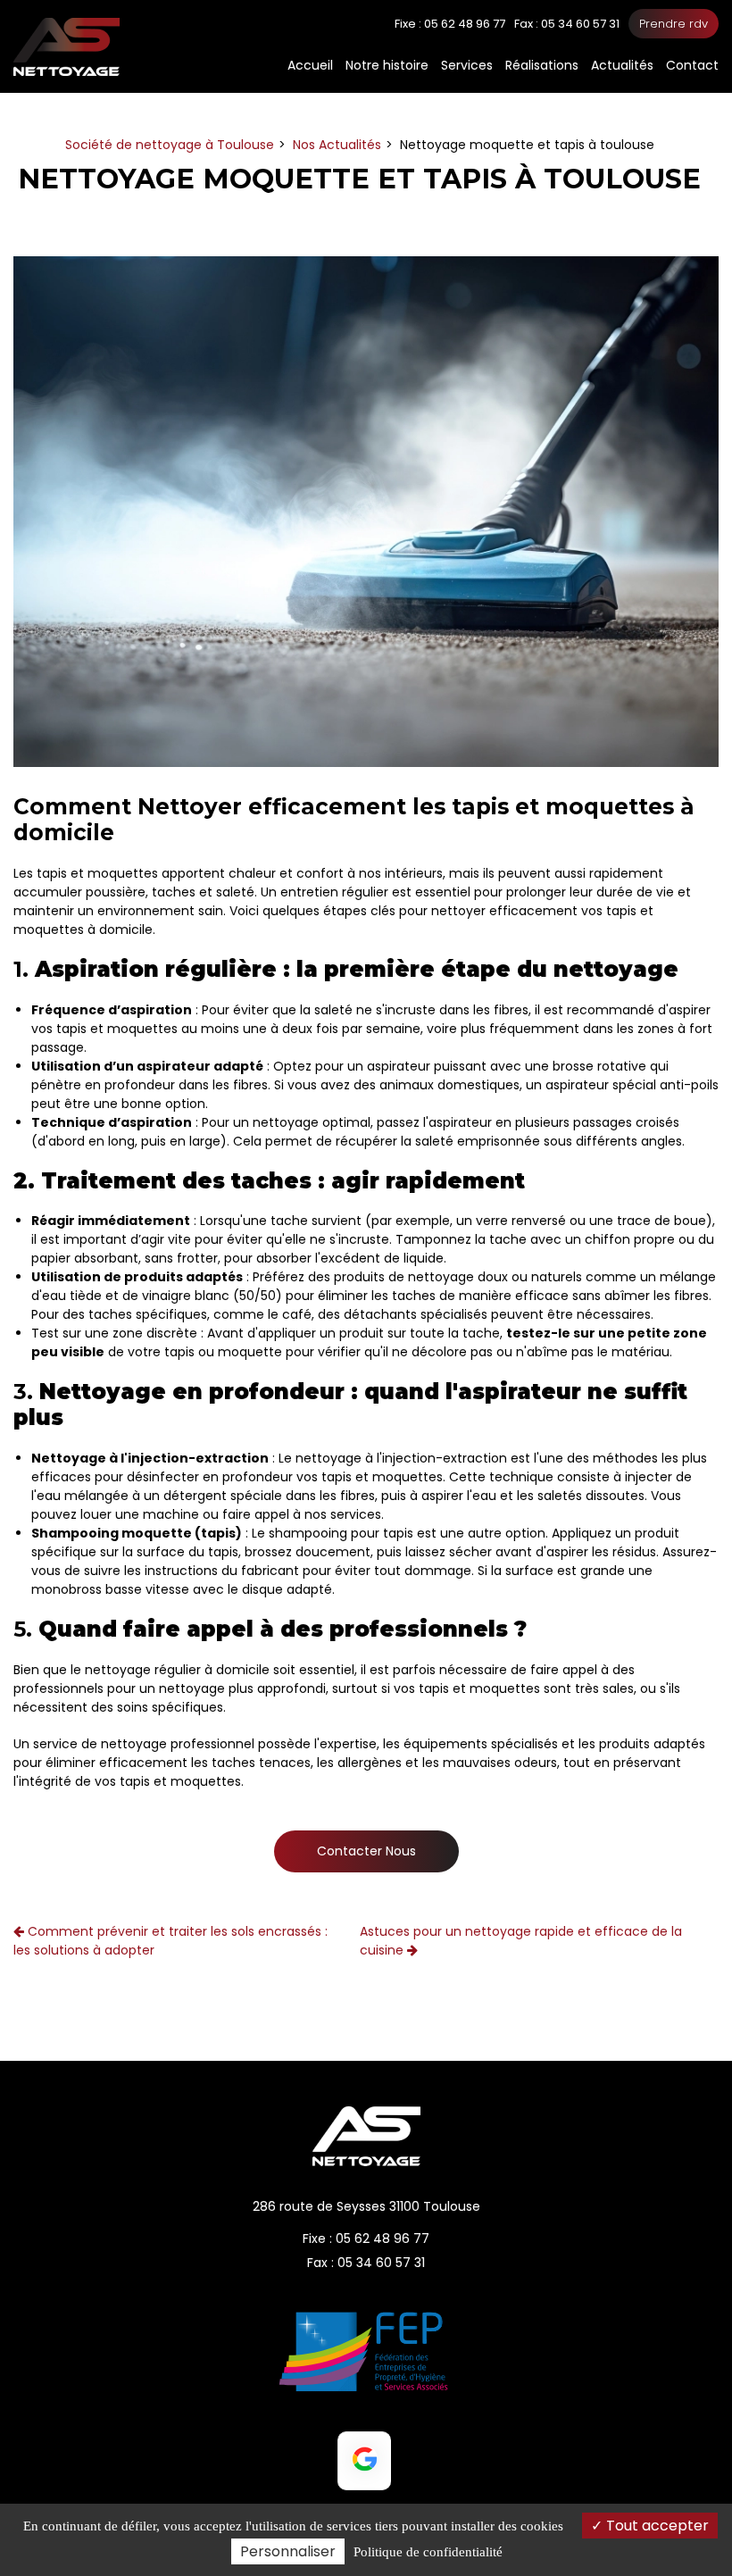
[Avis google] (364, 2461)
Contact (692, 65)
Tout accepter (656, 2526)
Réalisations (542, 65)
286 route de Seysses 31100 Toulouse (366, 2206)
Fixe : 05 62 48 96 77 (366, 2238)
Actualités (622, 65)
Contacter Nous (366, 1851)
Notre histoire (387, 65)
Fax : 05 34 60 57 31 (366, 2263)
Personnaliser (288, 2551)
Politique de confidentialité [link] (428, 2552)
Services (467, 65)
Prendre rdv (674, 24)
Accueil (310, 65)
